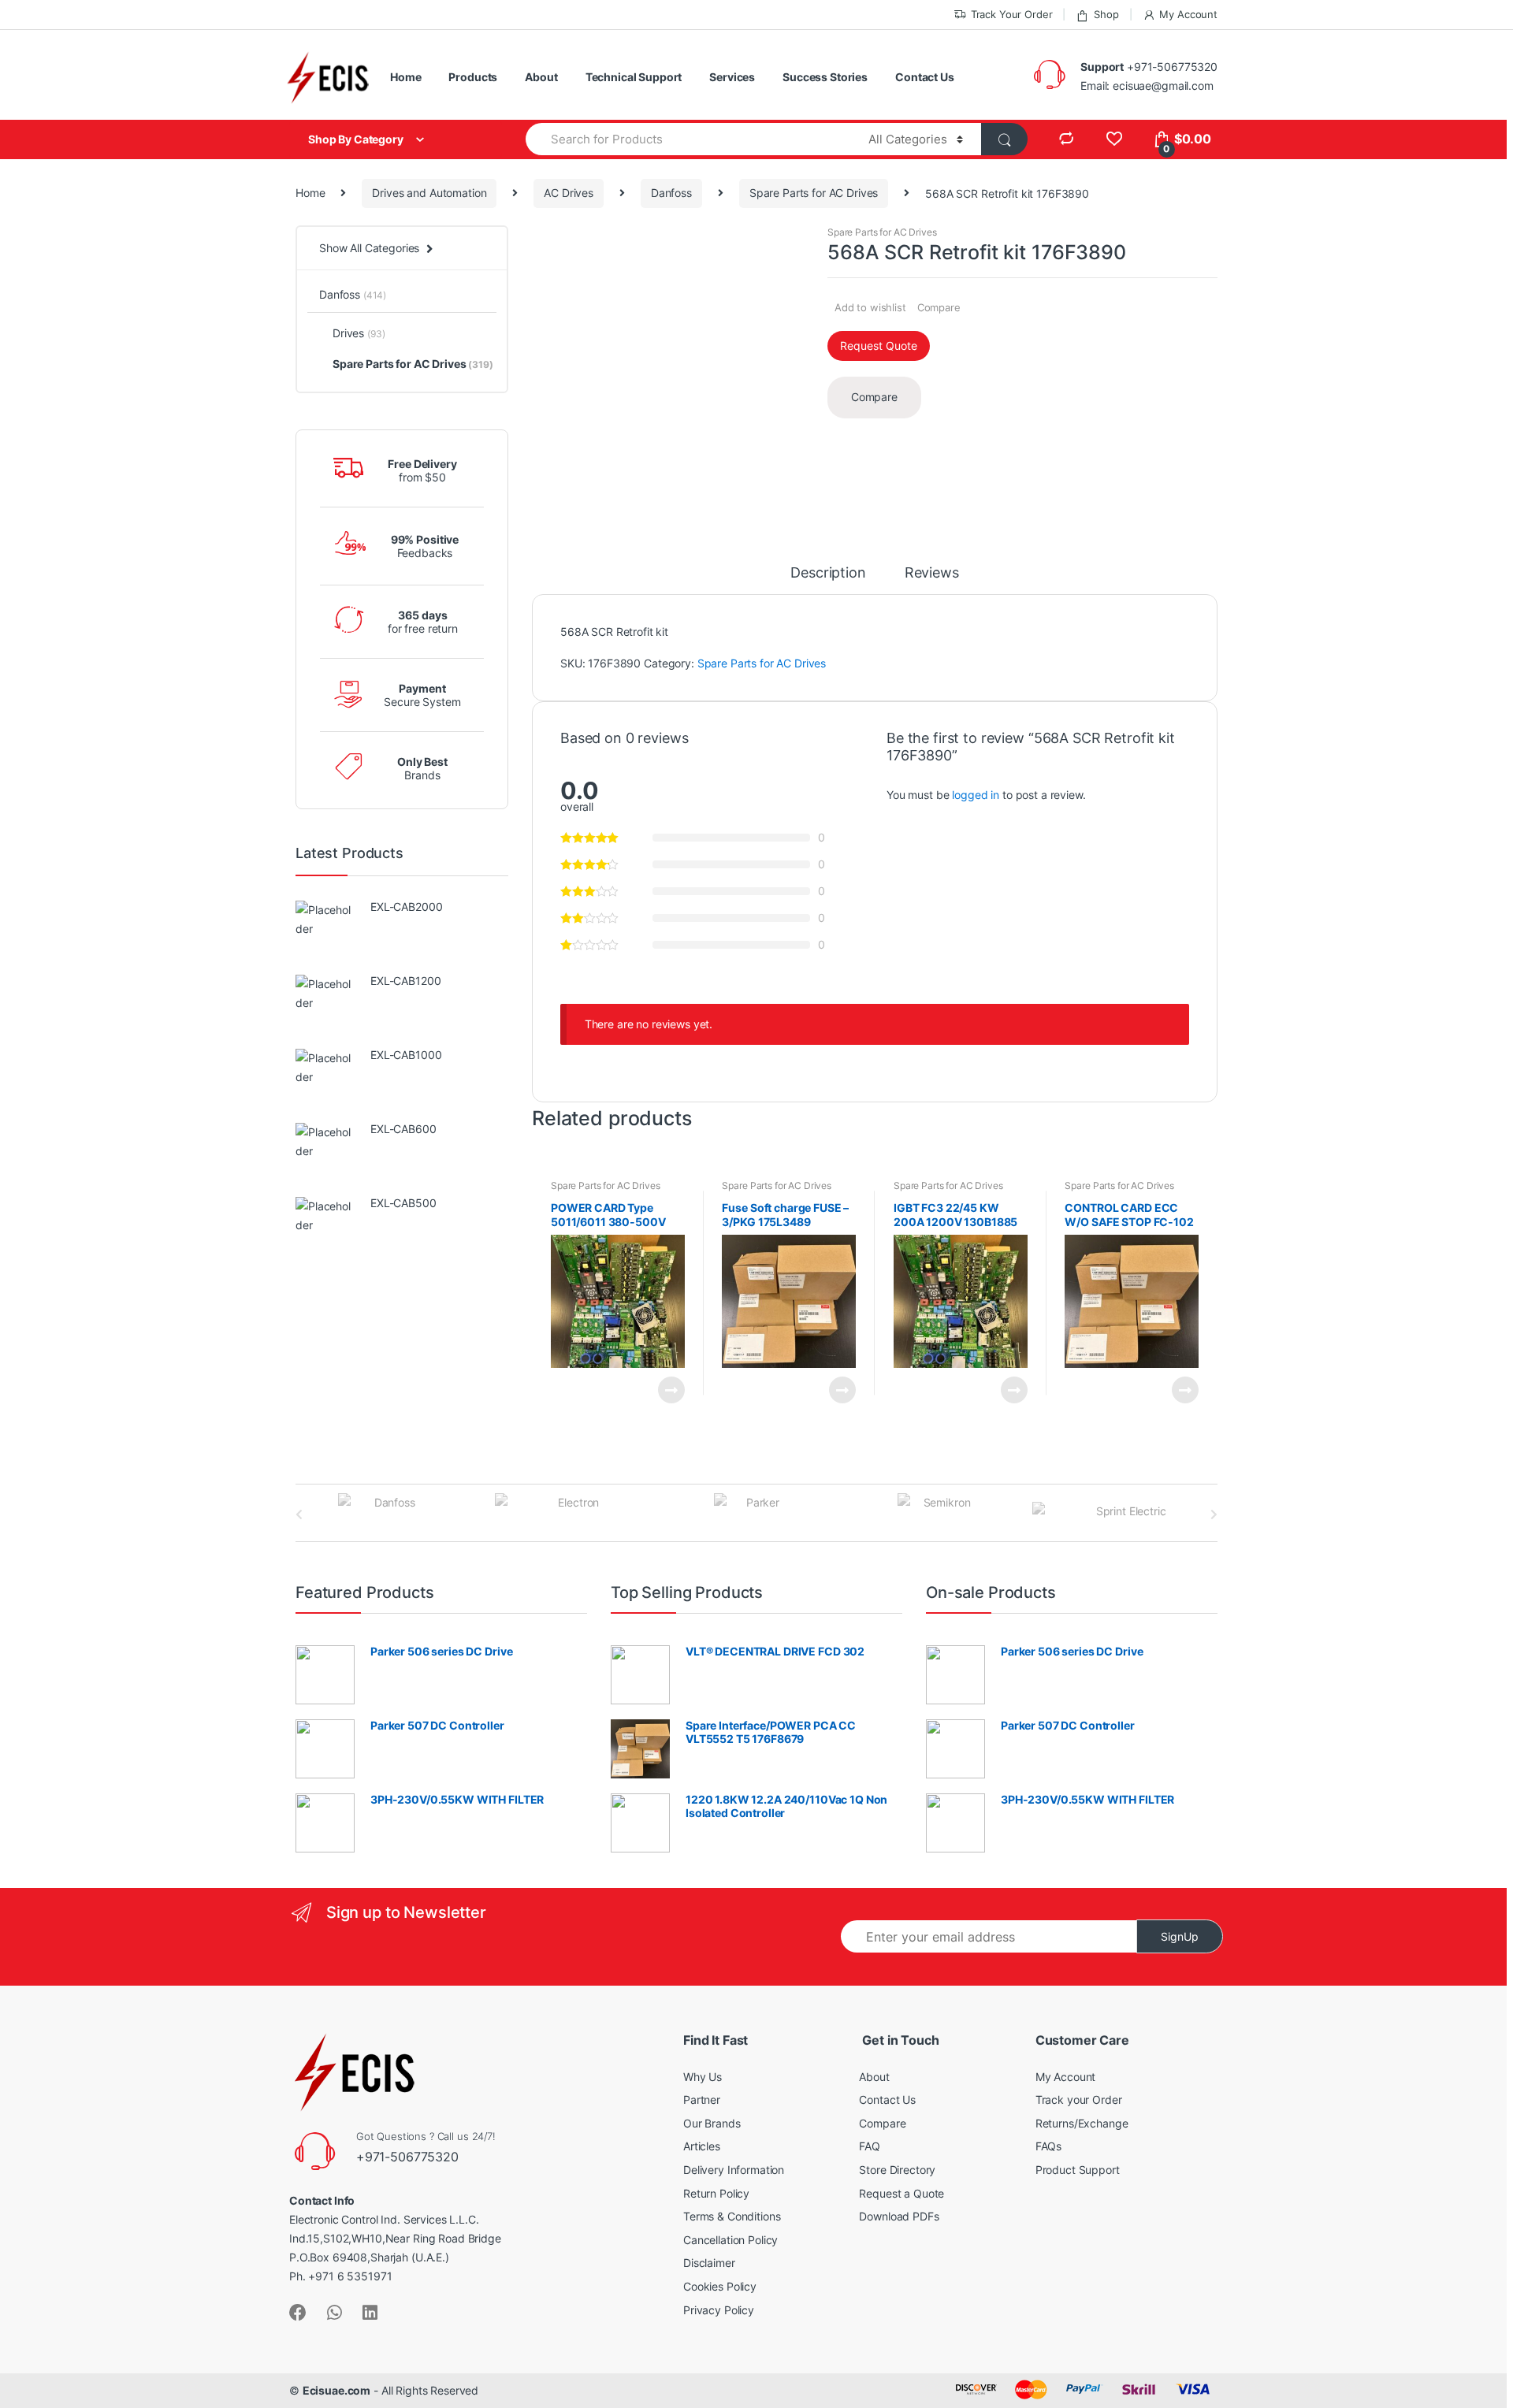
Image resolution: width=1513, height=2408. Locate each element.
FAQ (870, 2146)
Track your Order (1079, 2100)
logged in (976, 795)
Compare (939, 307)
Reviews (932, 573)
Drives (359, 333)
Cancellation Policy (730, 2240)
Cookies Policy (720, 2286)
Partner (702, 2100)
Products (473, 77)
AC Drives (569, 193)
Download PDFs (899, 2216)
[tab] (828, 580)
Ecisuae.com (336, 2390)
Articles (702, 2146)
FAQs (1048, 2146)
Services (732, 77)
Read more (671, 1390)
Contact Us (925, 77)
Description (828, 573)
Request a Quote (901, 2193)
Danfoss (671, 193)
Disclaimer (709, 2263)
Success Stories (825, 77)
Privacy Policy (719, 2310)
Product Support (1078, 2170)
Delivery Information (734, 2170)
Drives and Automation (429, 193)
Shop (1106, 14)
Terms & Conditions (732, 2216)
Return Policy (716, 2193)
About (541, 77)
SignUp (1180, 1936)
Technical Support (634, 77)
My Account (1188, 14)
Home (405, 77)
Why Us (703, 2077)
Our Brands (712, 2123)
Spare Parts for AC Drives (814, 193)
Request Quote (879, 346)
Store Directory (897, 2170)
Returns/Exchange (1082, 2123)
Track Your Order (1012, 14)
